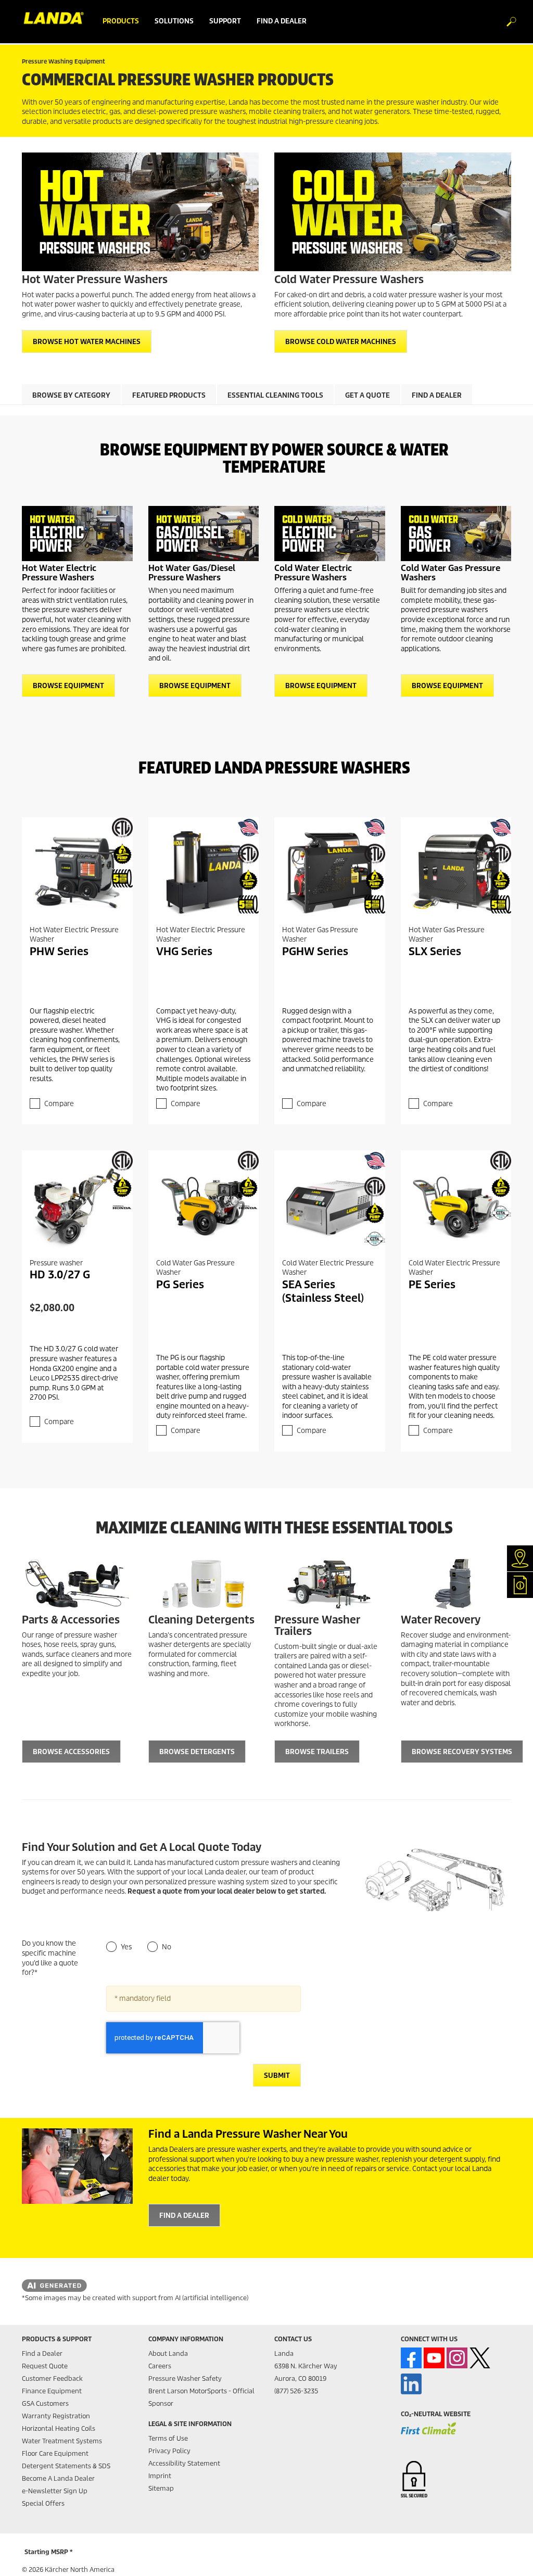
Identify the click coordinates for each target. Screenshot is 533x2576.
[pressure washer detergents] (204, 1584)
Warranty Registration (56, 2416)
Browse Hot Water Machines (87, 342)
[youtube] (434, 2358)
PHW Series (59, 951)
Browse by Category (71, 395)
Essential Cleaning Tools (275, 395)
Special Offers (43, 2503)
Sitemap (161, 2488)
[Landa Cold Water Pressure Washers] (393, 212)
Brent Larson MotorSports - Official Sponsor (201, 2397)
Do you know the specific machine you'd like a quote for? (50, 1958)
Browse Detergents (197, 1752)
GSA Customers (45, 2403)
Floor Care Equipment (55, 2453)
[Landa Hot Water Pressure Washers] (140, 212)
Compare (59, 1104)
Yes (126, 1947)
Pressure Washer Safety (185, 2378)
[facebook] (411, 2358)
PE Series (432, 1285)
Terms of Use (168, 2438)
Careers (160, 2366)
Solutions (174, 21)
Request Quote (45, 2366)
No (167, 1947)
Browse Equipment (68, 686)
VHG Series (184, 951)
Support (225, 21)
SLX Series (435, 951)
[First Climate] (428, 2434)
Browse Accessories (71, 1752)
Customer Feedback (52, 2378)
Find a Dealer (437, 395)
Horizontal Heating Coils (59, 2428)
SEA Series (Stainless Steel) (323, 1291)
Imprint (160, 2476)
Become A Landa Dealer (58, 2478)
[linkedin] (411, 2384)
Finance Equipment (52, 2391)
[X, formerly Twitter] (480, 2358)
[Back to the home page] (58, 21)
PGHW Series (315, 951)
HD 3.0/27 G (60, 1275)
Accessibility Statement (184, 2463)
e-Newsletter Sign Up (55, 2491)
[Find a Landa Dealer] (77, 2166)
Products (121, 21)
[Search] (506, 22)
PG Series (180, 1285)
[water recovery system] (456, 1584)
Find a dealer (282, 21)
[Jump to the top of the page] (507, 2556)
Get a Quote (367, 395)
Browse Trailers (317, 1752)
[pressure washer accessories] (77, 1584)
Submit (277, 2076)
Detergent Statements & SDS (66, 2466)
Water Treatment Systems (62, 2441)
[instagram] (457, 2358)
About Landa (168, 2353)
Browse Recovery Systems (462, 1752)
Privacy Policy (169, 2451)
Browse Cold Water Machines (341, 342)
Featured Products (169, 395)
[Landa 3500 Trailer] (330, 1584)
